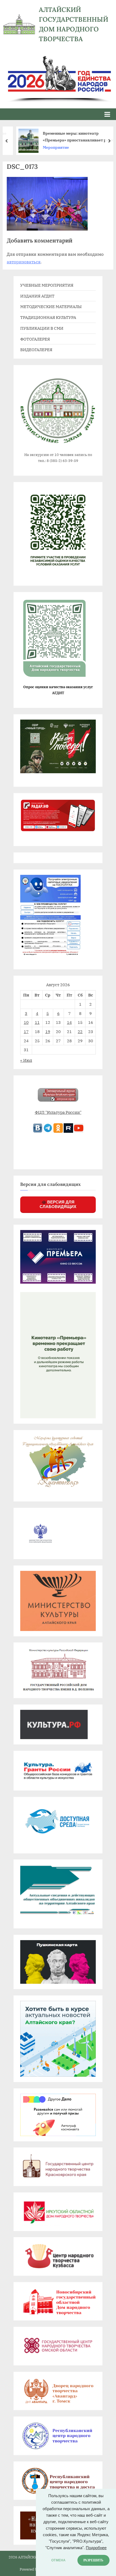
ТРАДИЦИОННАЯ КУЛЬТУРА (48, 317)
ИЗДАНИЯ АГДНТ (37, 296)
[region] (58, 73)
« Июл (26, 1060)
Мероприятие (49, 147)
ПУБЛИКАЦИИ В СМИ (42, 328)
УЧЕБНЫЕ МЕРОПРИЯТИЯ (47, 285)
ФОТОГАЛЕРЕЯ (35, 339)
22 (80, 1031)
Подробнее (96, 2548)
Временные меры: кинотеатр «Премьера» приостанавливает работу (73, 137)
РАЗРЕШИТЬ (93, 2560)
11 (37, 1022)
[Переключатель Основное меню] (107, 114)
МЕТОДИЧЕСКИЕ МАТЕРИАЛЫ (51, 306)
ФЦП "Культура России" (58, 1112)
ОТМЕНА (58, 2560)
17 (26, 1031)
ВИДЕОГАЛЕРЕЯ (36, 349)
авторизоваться (24, 262)
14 (69, 1022)
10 (26, 1022)
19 (48, 1031)
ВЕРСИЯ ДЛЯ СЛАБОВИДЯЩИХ (58, 1204)
